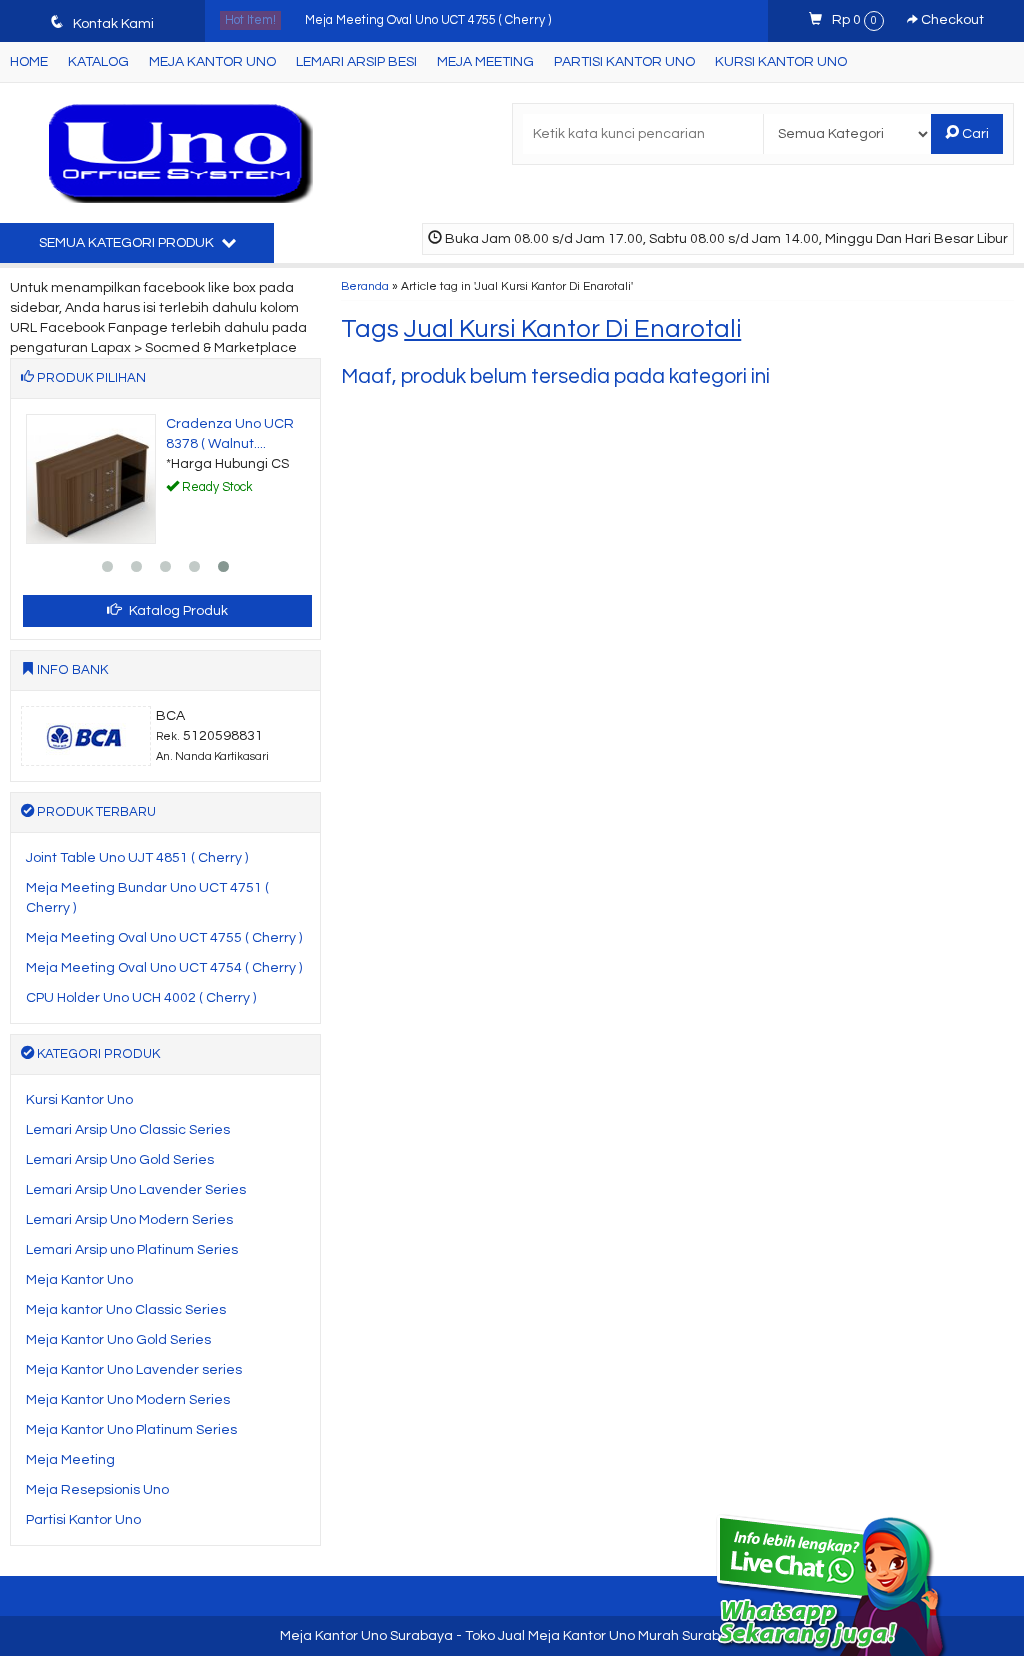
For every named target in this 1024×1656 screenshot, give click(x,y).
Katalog (98, 62)
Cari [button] (974, 134)
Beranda (365, 286)
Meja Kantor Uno (212, 62)
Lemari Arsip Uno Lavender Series (136, 1190)
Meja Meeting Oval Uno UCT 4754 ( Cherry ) (164, 968)
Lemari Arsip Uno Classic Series (128, 1130)
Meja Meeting (485, 62)
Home (29, 62)
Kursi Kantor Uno (781, 62)
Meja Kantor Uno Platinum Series (131, 1430)
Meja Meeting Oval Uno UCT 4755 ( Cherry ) (428, 20)
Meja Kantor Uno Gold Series (118, 1340)
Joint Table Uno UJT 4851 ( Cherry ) (137, 858)
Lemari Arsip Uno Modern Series (129, 1220)
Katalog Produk (177, 611)
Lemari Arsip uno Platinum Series (132, 1250)
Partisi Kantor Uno (624, 62)
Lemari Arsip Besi (356, 62)
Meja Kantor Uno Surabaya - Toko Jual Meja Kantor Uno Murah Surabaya (512, 1636)
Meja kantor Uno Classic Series (126, 1310)
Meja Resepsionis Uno (97, 1490)
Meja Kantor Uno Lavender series (134, 1370)
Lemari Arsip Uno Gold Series (120, 1160)
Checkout (951, 20)
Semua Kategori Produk (128, 243)
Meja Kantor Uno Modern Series (128, 1400)
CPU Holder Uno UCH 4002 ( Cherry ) (141, 998)
